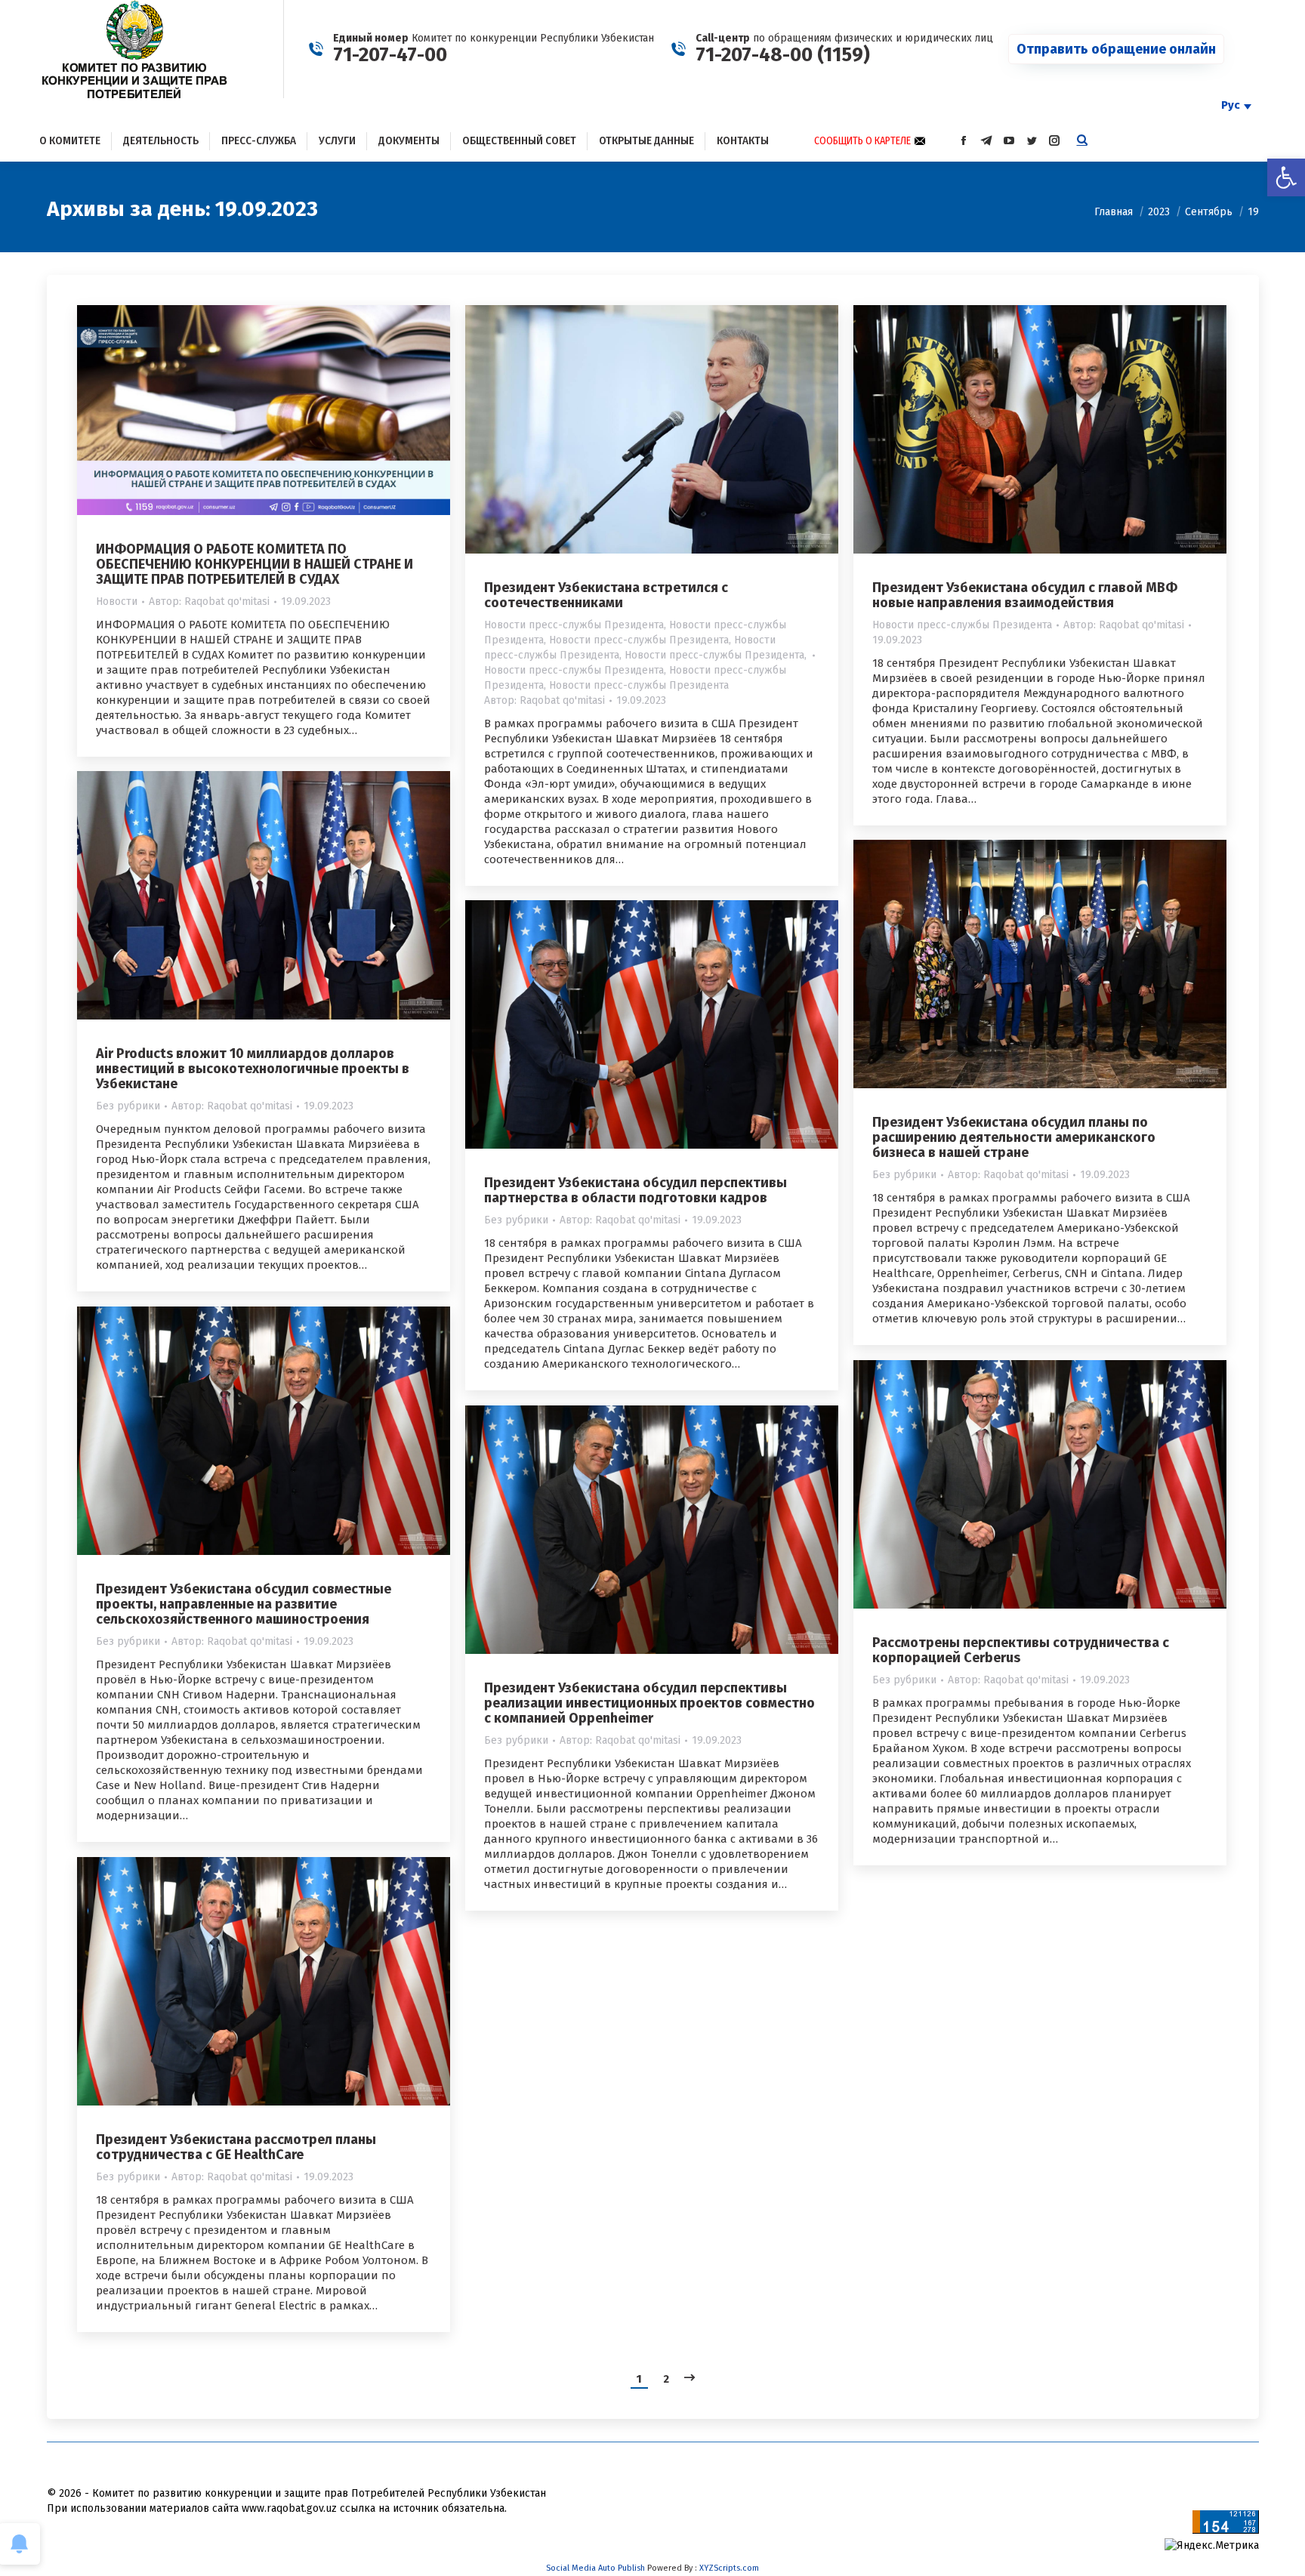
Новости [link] (117, 602)
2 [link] (666, 2379)
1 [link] (639, 2379)
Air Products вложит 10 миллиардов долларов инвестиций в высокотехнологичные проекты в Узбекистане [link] (253, 1069)
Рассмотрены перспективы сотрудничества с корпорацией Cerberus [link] (1021, 1650)
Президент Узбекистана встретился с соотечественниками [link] (606, 595)
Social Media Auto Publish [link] (595, 2568)
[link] (1286, 177)
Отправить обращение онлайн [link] (1116, 49)
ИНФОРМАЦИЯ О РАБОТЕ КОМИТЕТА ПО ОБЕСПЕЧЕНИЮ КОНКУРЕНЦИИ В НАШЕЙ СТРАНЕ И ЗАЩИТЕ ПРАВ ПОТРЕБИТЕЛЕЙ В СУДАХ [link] (255, 564)
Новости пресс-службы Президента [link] (574, 625)
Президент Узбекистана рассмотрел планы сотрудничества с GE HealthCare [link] (236, 2147)
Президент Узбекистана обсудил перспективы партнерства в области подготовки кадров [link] (636, 1190)
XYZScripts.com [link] (729, 2568)
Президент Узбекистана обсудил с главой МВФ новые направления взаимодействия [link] (1025, 595)
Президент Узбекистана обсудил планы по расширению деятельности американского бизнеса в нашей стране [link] (1014, 1137)
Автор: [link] (209, 602)
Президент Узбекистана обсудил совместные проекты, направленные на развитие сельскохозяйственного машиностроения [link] (244, 1604)
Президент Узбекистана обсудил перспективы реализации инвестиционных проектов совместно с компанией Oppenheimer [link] (649, 1703)
